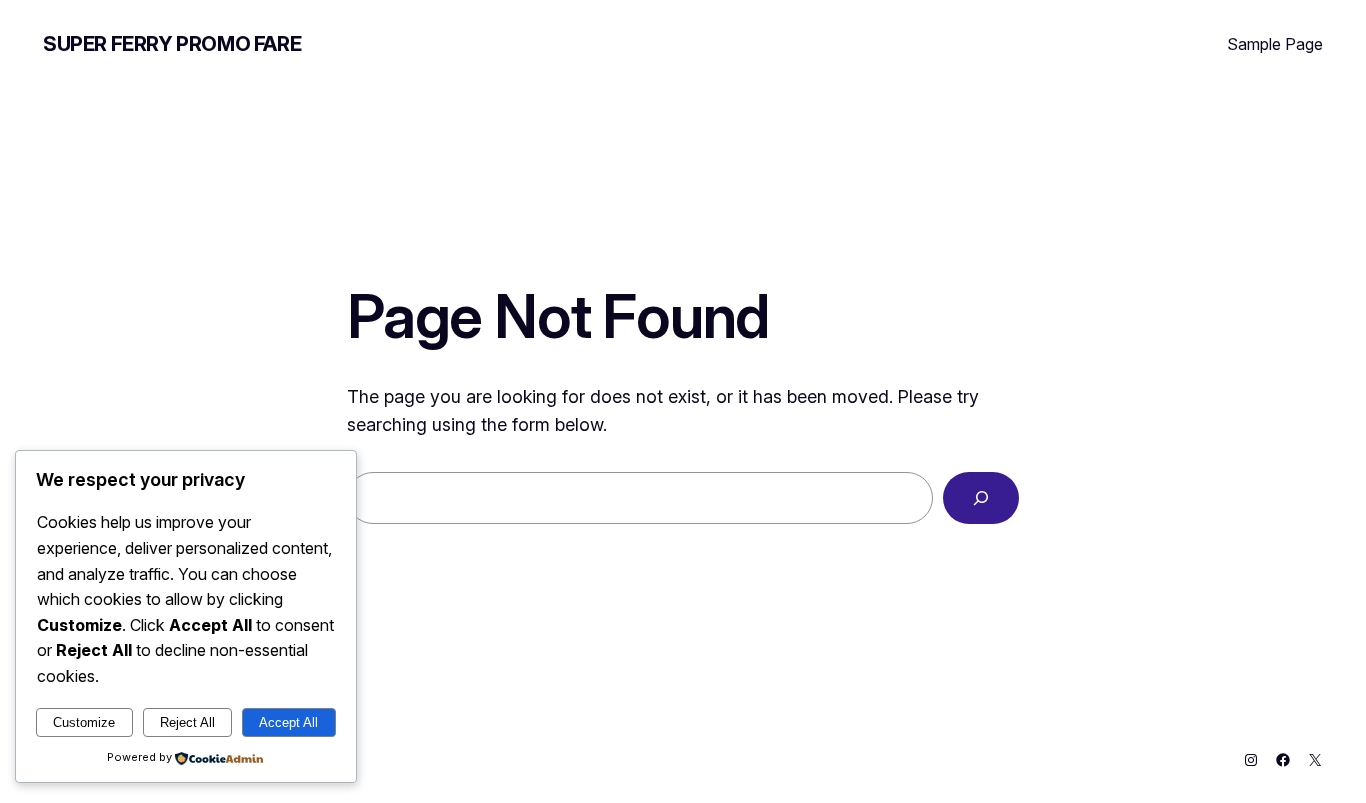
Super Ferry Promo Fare (172, 44)
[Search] (981, 498)
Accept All (288, 722)
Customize (84, 722)
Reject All (187, 722)
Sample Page (1275, 44)
